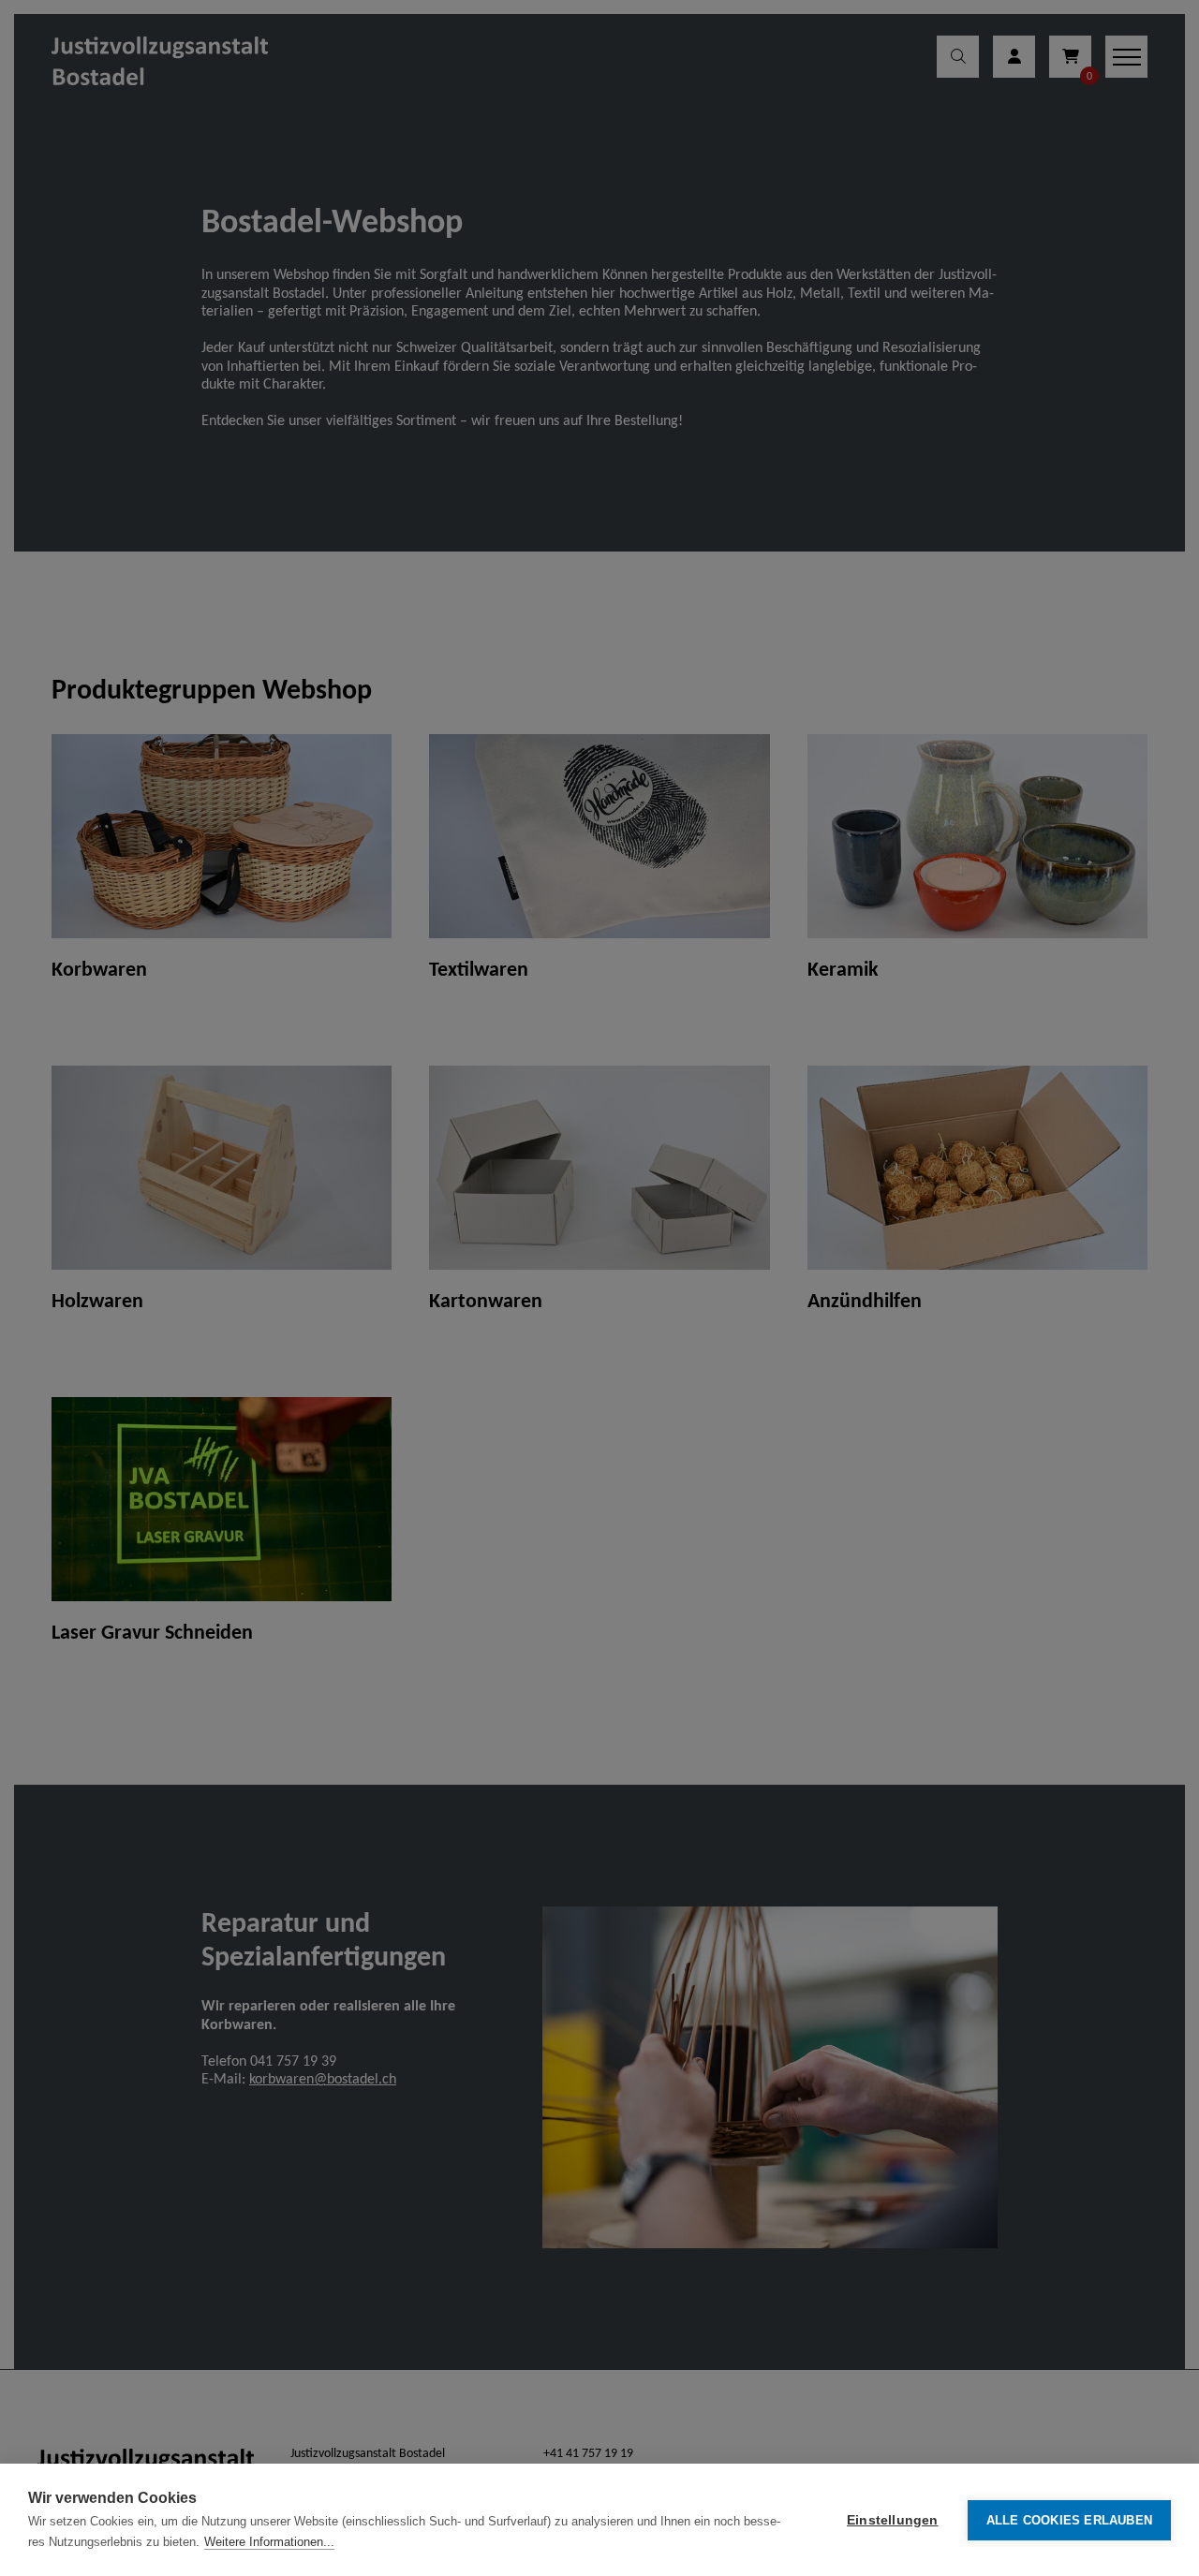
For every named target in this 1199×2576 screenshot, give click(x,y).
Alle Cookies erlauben (1069, 2520)
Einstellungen (893, 2520)
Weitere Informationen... (269, 2542)
